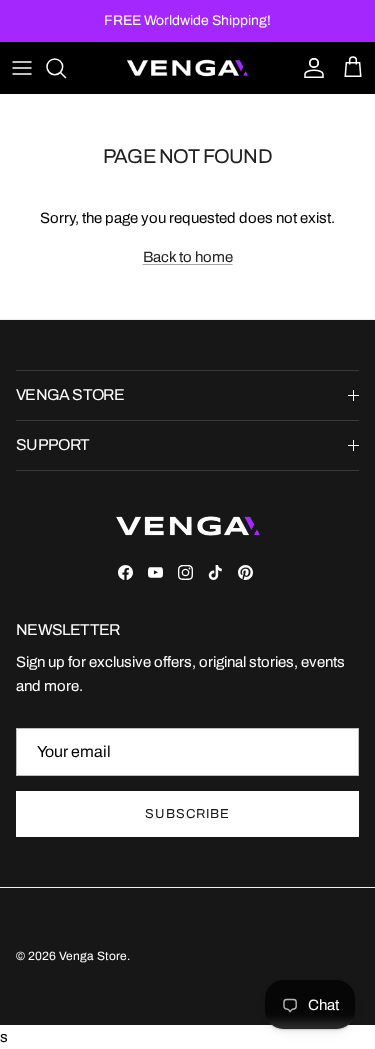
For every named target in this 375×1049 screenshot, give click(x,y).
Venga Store (93, 956)
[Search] (66, 68)
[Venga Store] (187, 68)
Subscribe (187, 814)
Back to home (188, 257)
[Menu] (22, 68)
